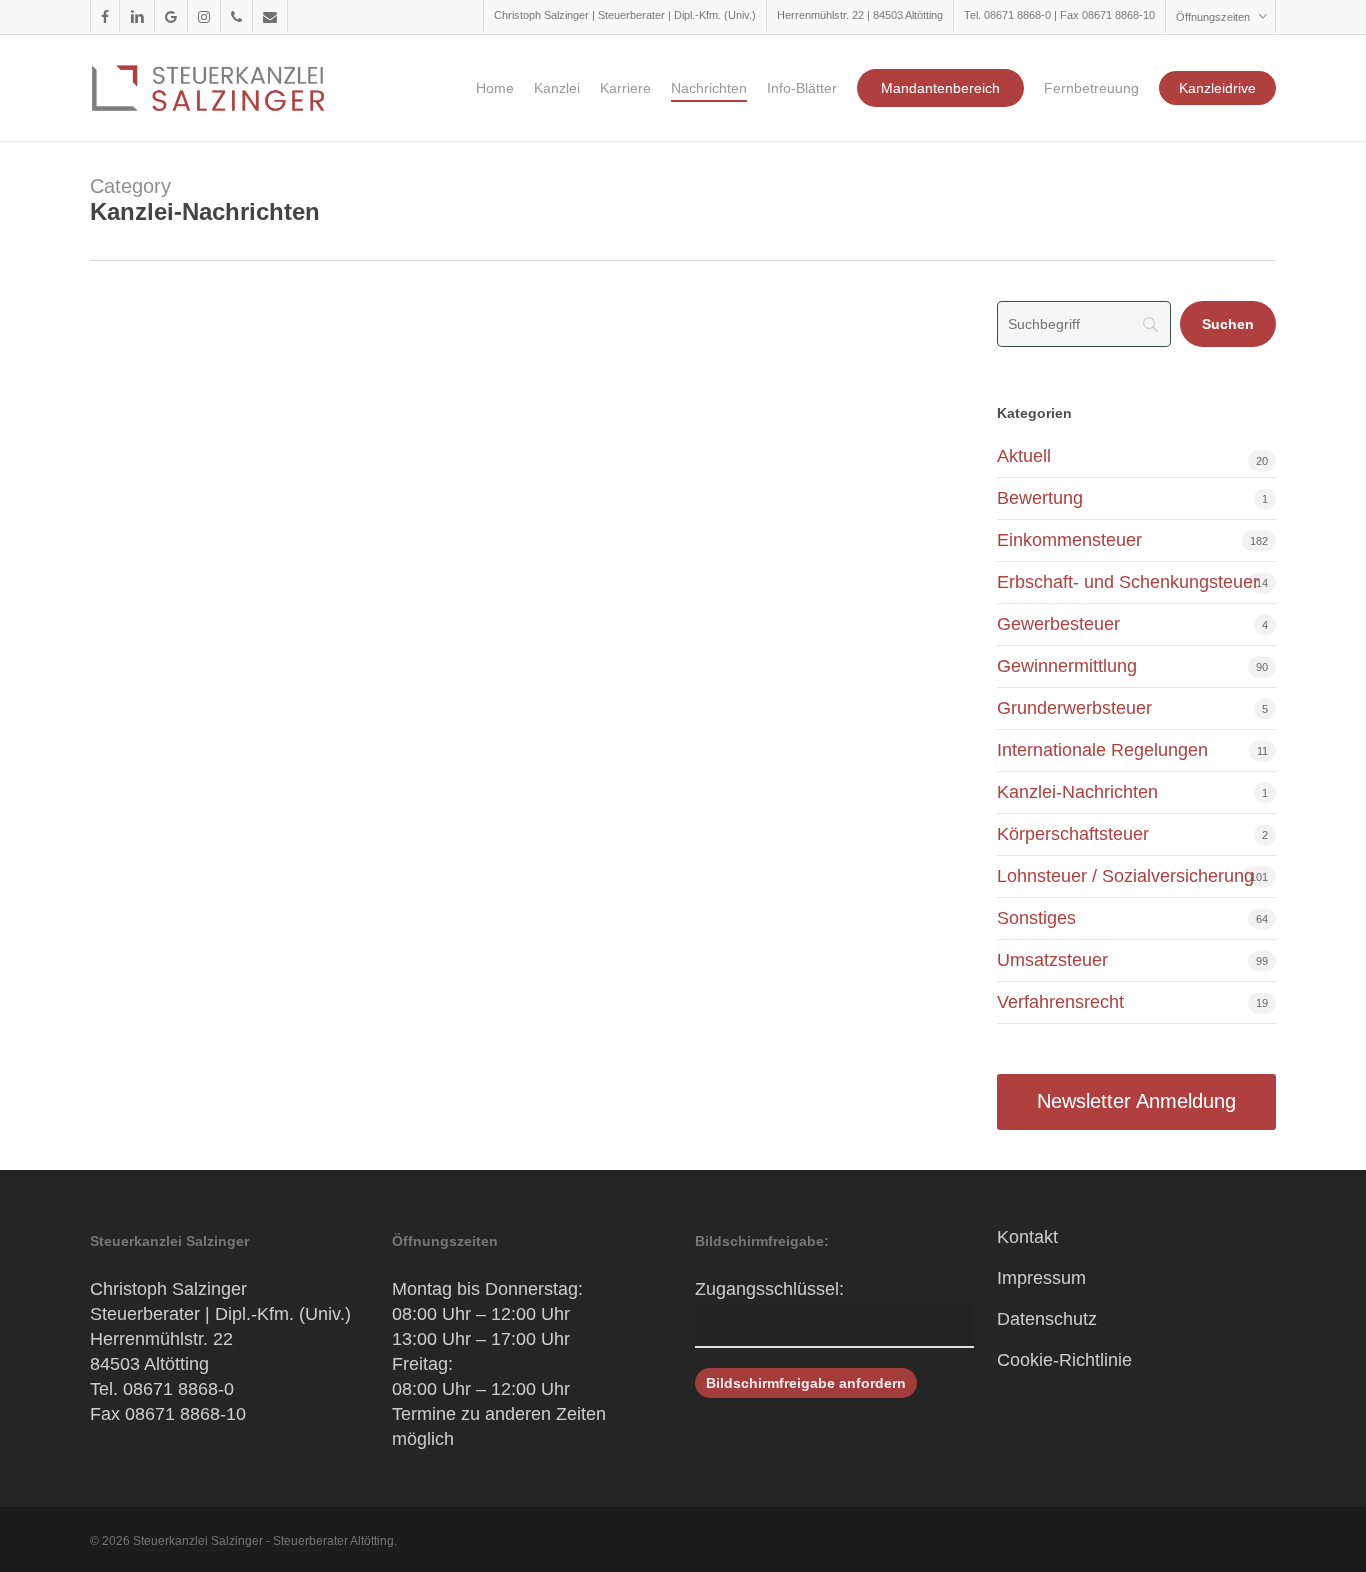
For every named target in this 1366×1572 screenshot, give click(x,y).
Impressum (1041, 1278)
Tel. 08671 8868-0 (162, 1389)
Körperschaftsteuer (1073, 834)
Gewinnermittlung (1067, 666)
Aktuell (1024, 456)
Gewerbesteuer (1058, 624)
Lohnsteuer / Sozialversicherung (1125, 876)
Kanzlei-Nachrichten (1077, 792)
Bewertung (1040, 498)
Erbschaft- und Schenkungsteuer (1128, 582)
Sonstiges (1036, 918)
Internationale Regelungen (1102, 750)
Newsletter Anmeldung (1136, 1101)
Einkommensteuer (1069, 540)
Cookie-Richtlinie (1064, 1360)
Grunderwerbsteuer (1074, 708)
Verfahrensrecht (1060, 1002)
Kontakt (1027, 1237)
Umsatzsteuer (1052, 960)
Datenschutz (1047, 1319)
